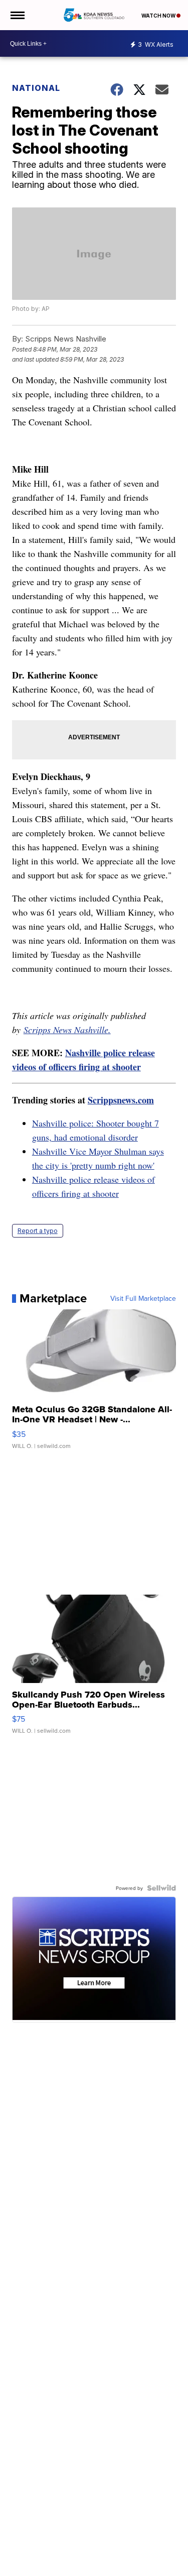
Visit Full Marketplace (143, 1298)
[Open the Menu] (17, 15)
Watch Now (159, 16)
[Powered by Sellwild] (161, 1888)
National (36, 88)
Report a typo (38, 1231)
